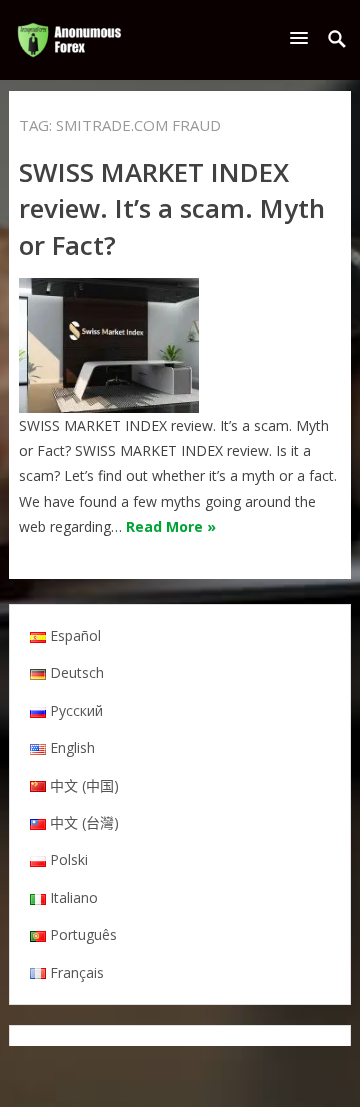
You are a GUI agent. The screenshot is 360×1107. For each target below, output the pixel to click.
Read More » (171, 526)
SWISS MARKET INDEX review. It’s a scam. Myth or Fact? (172, 208)
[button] (303, 37)
